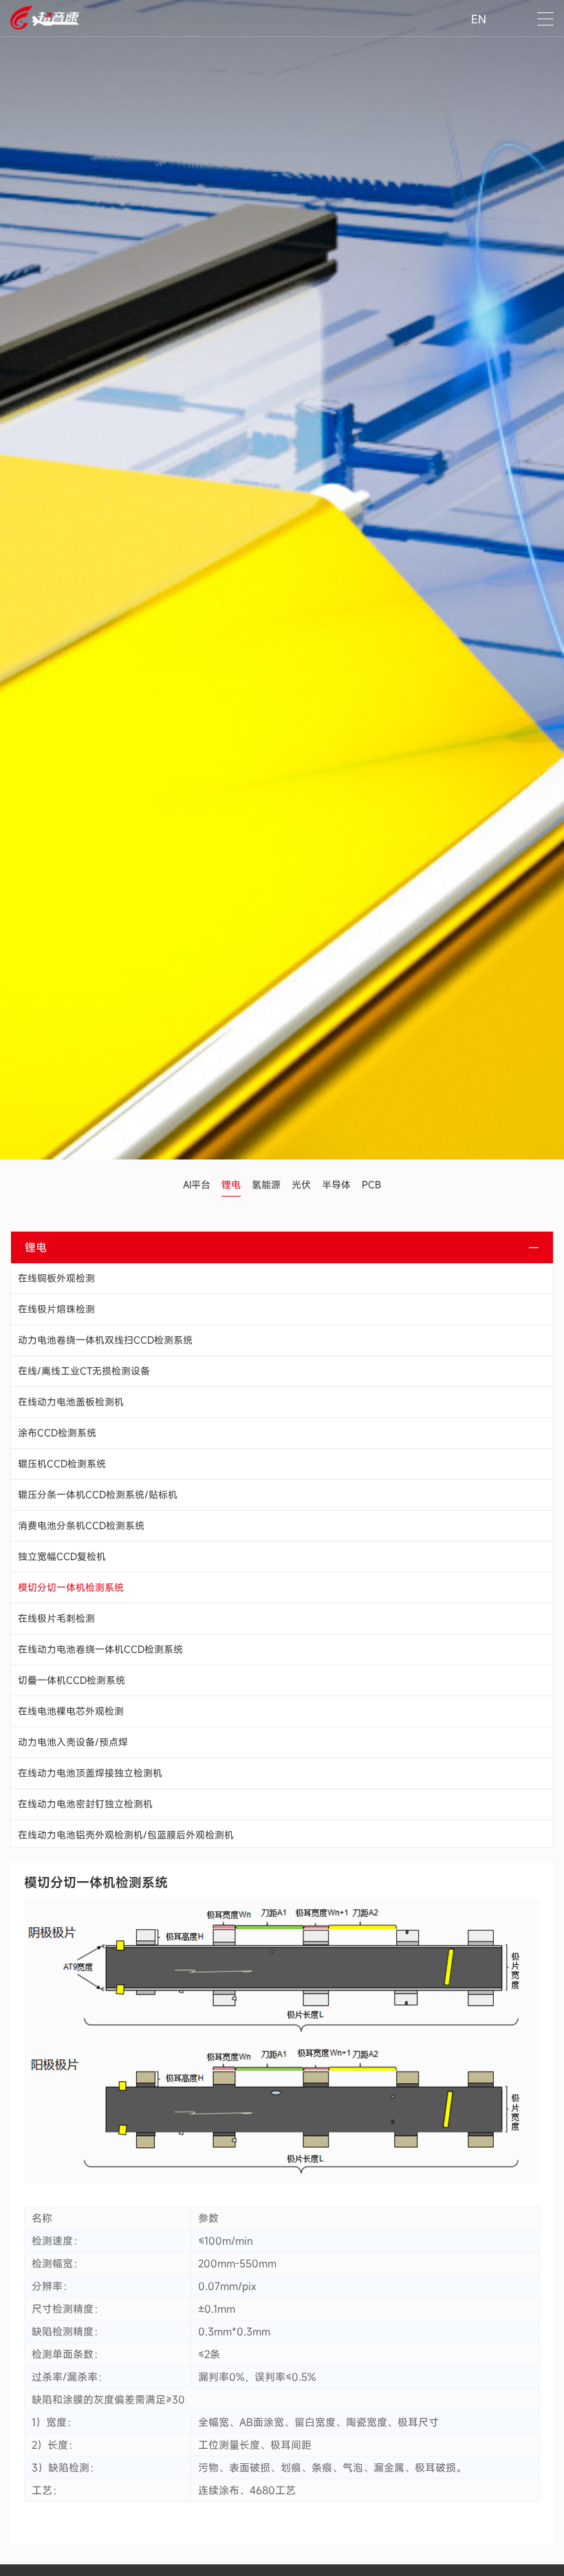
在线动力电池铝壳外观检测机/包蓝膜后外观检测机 (126, 1835)
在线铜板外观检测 (56, 1278)
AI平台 (197, 1185)
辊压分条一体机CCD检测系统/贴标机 (98, 1495)
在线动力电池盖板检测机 (71, 1402)
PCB (371, 1185)
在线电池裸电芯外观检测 (71, 1711)
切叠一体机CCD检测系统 (72, 1680)
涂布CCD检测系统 (57, 1433)
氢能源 (266, 1185)
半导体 (336, 1185)
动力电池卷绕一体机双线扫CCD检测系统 (105, 1340)
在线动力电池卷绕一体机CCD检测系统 (100, 1649)
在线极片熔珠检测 (56, 1309)
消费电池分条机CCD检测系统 (81, 1525)
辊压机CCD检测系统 (62, 1464)
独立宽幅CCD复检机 (62, 1556)
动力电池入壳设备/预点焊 (73, 1742)
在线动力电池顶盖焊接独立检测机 (90, 1773)
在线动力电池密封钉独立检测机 (85, 1804)
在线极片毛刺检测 (56, 1618)
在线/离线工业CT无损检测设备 (84, 1371)
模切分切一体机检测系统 (71, 1587)
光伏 (301, 1185)
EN (479, 19)
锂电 (231, 1185)
